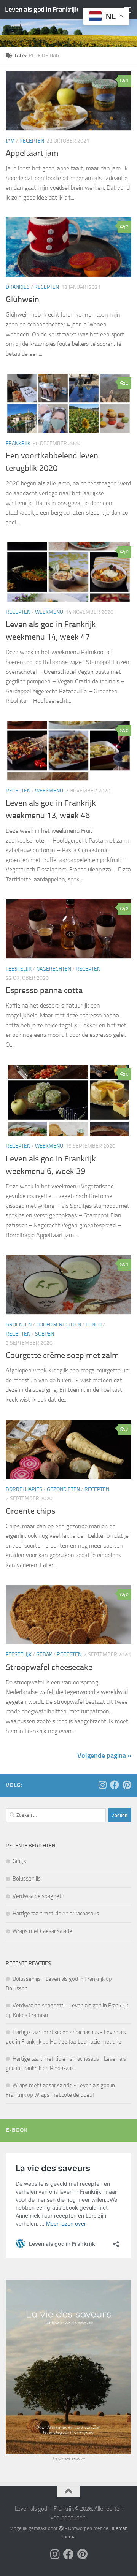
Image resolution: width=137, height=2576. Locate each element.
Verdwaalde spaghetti (38, 1896)
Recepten (32, 141)
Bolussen (17, 1988)
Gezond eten (63, 1489)
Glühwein (22, 299)
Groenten (19, 1325)
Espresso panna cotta (44, 990)
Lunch (94, 1325)
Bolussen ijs (27, 1879)
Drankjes (18, 287)
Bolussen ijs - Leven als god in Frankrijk (59, 1979)
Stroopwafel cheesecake (49, 1667)
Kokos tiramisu (30, 2015)
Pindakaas (62, 2068)
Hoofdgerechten (59, 1325)
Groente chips (30, 1511)
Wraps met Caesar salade (42, 1931)
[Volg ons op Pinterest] (127, 1785)
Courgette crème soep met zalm (62, 1355)
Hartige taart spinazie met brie (86, 2042)
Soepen (45, 1334)
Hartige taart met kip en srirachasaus (56, 1914)
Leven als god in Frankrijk (41, 9)
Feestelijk (19, 969)
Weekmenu (49, 612)
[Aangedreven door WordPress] (61, 2528)
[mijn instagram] (102, 1785)
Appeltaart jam (32, 153)
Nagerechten (54, 969)
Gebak (44, 1655)
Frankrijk (18, 443)
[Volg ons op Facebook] (115, 1785)
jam (10, 141)
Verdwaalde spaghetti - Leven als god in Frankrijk (70, 2006)
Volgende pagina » (104, 1755)
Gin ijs (19, 1861)
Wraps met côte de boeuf (64, 2095)
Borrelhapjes (24, 1489)
